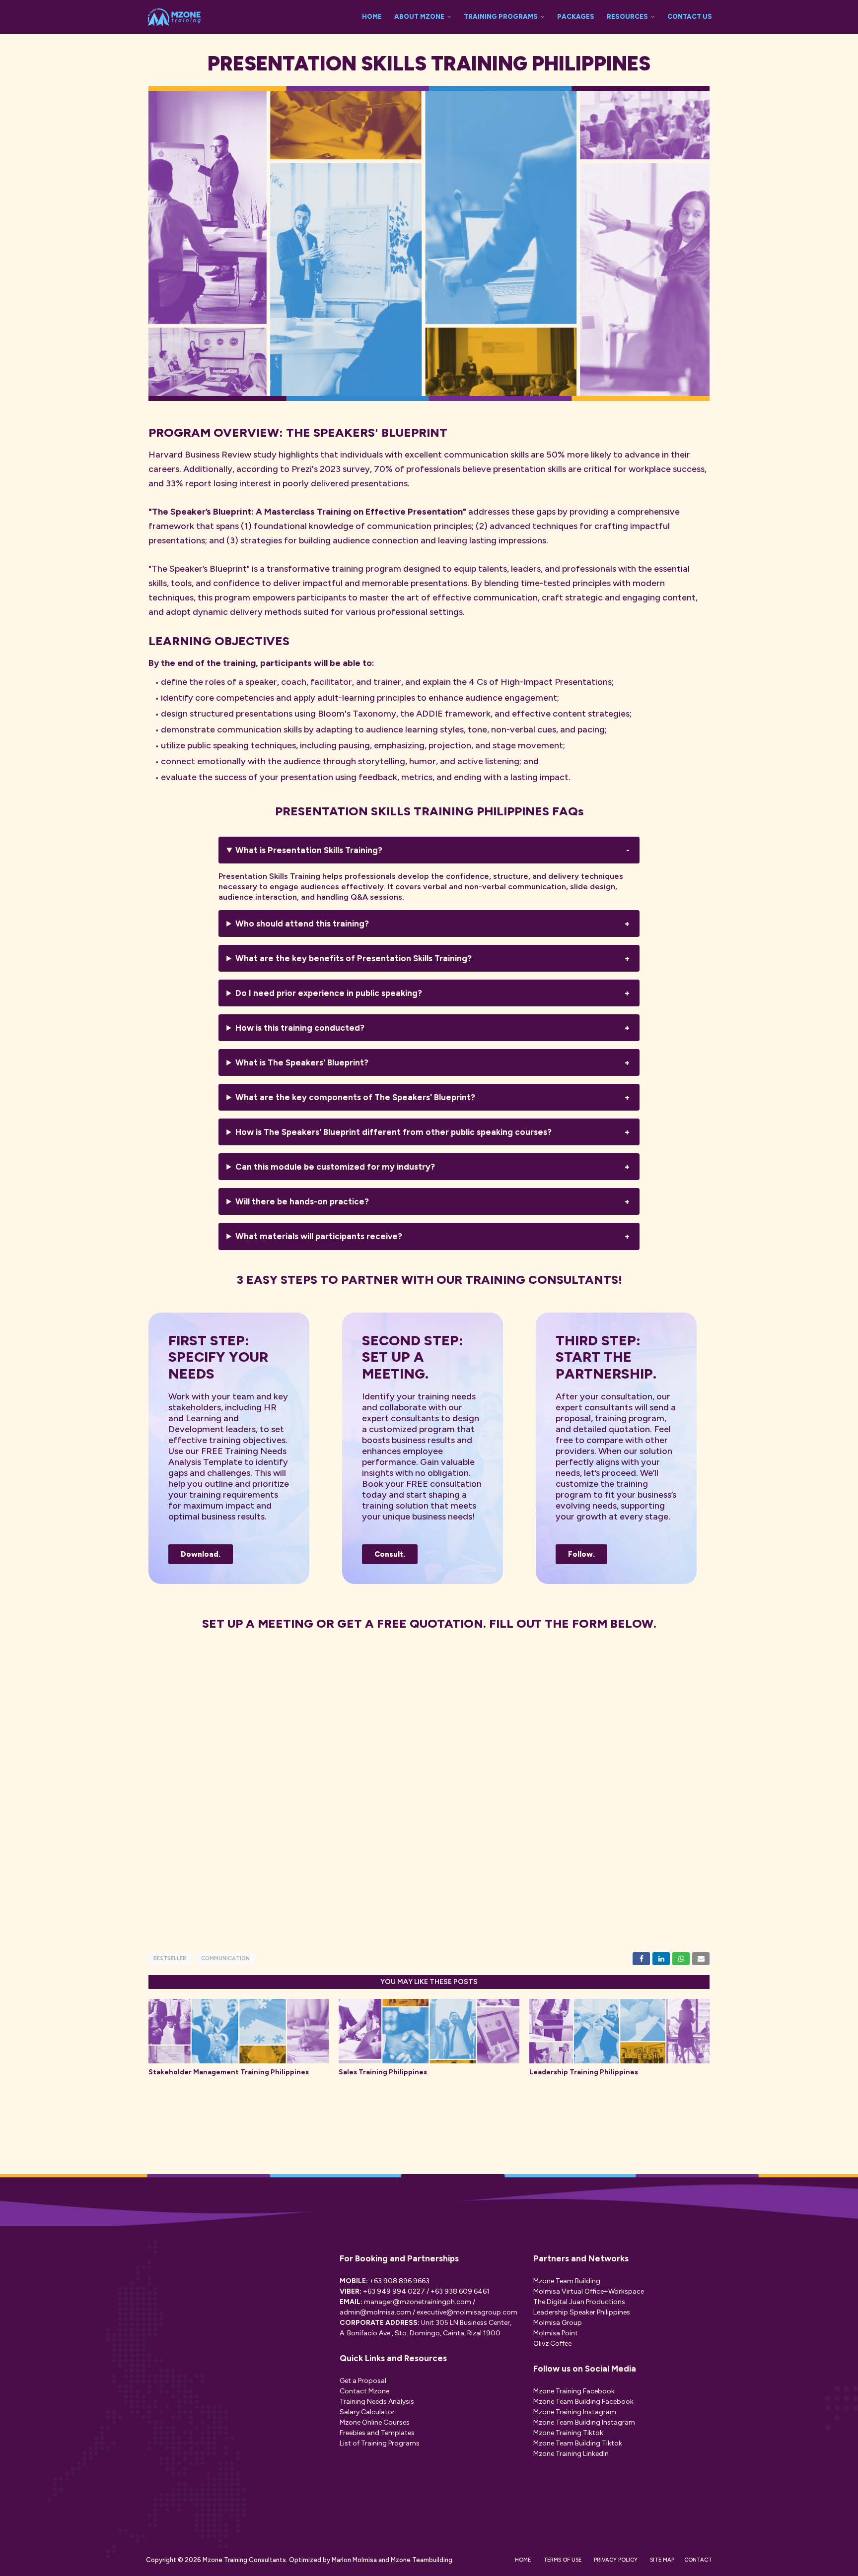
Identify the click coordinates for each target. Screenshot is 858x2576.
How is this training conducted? (300, 1028)
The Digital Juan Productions (579, 2302)
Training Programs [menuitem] (501, 17)
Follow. (581, 1554)
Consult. (390, 1554)
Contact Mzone (364, 2391)
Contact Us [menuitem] (690, 17)
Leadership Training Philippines (584, 2072)
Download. (201, 1554)
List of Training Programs (380, 2443)
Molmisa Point (556, 2333)
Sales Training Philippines (383, 2072)
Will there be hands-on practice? (302, 1201)
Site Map (662, 2560)
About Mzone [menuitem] (419, 17)
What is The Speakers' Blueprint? (302, 1062)
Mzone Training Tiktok (568, 2433)
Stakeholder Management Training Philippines (229, 2072)
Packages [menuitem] (576, 17)
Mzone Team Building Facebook (583, 2402)
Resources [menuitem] (627, 17)
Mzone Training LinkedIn (571, 2454)
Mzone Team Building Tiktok (578, 2443)
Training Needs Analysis (377, 2402)
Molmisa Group (558, 2323)
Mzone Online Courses (375, 2422)
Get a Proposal (363, 2381)
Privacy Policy (616, 2560)
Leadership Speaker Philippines (582, 2312)
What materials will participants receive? (320, 1236)
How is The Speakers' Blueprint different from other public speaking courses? (393, 1132)
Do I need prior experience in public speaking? (329, 993)
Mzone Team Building (567, 2281)
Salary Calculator (367, 2412)
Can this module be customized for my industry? (335, 1167)
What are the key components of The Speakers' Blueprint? (355, 1097)
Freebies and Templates (377, 2433)
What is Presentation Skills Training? (309, 850)
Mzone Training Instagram (575, 2412)
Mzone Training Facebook (574, 2391)
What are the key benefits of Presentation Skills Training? (354, 958)
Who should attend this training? (302, 924)
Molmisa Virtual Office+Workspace (589, 2291)
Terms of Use (562, 2560)
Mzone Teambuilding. (422, 2560)
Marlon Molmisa (354, 2560)
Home (523, 2560)
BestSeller (170, 1958)
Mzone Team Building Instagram (584, 2422)
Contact (698, 2560)
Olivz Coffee (552, 2344)
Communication (225, 1958)
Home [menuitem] (372, 17)
